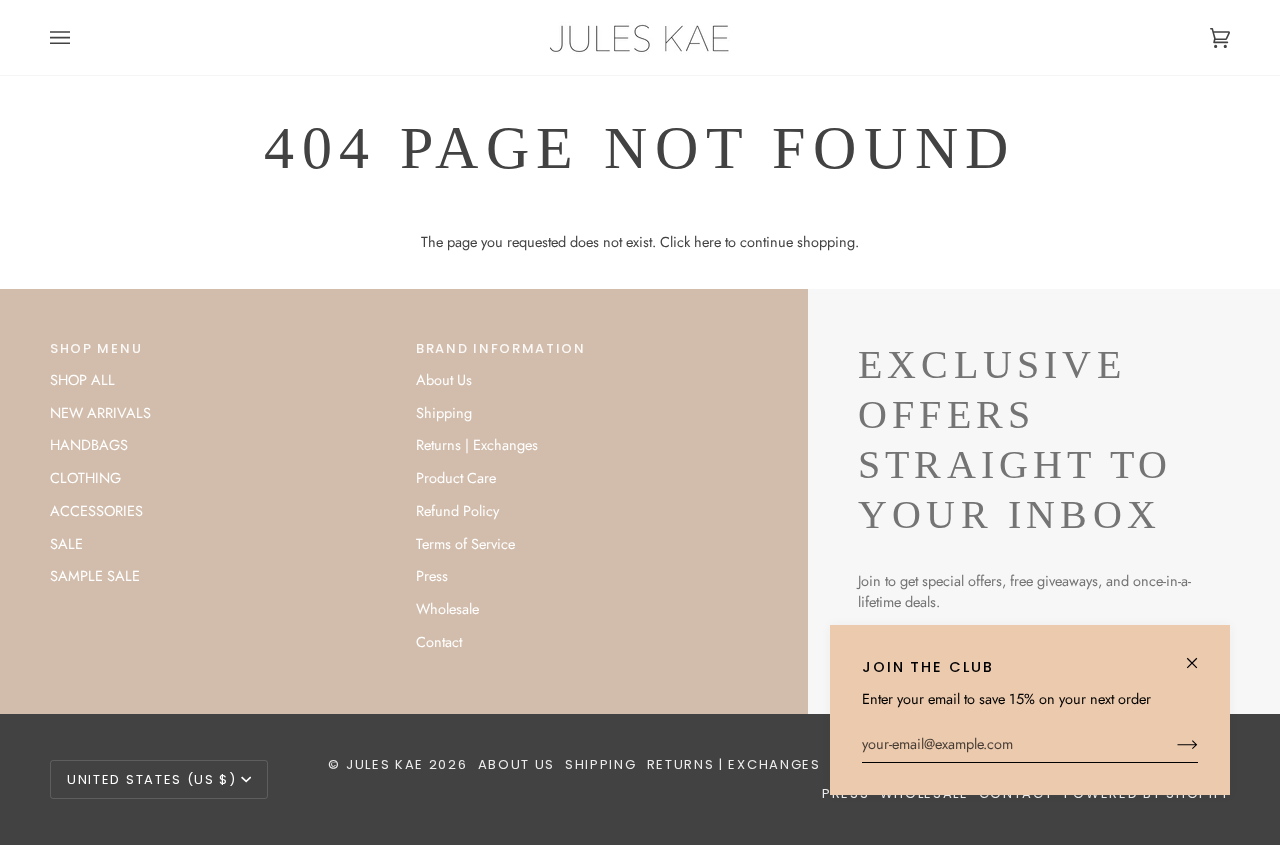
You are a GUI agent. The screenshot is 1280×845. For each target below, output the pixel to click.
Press (432, 575)
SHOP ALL (82, 379)
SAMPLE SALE (95, 575)
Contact (439, 641)
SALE (66, 543)
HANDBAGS (89, 444)
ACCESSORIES (96, 510)
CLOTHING (85, 477)
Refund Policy (457, 510)
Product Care (456, 477)
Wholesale (447, 608)
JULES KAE (385, 764)
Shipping (444, 412)
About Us (444, 379)
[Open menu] (80, 37)
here (707, 241)
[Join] (1171, 744)
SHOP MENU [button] (96, 348)
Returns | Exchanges (477, 444)
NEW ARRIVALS (100, 412)
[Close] (1200, 654)
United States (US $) (152, 779)
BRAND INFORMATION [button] (501, 348)
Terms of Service (465, 543)
